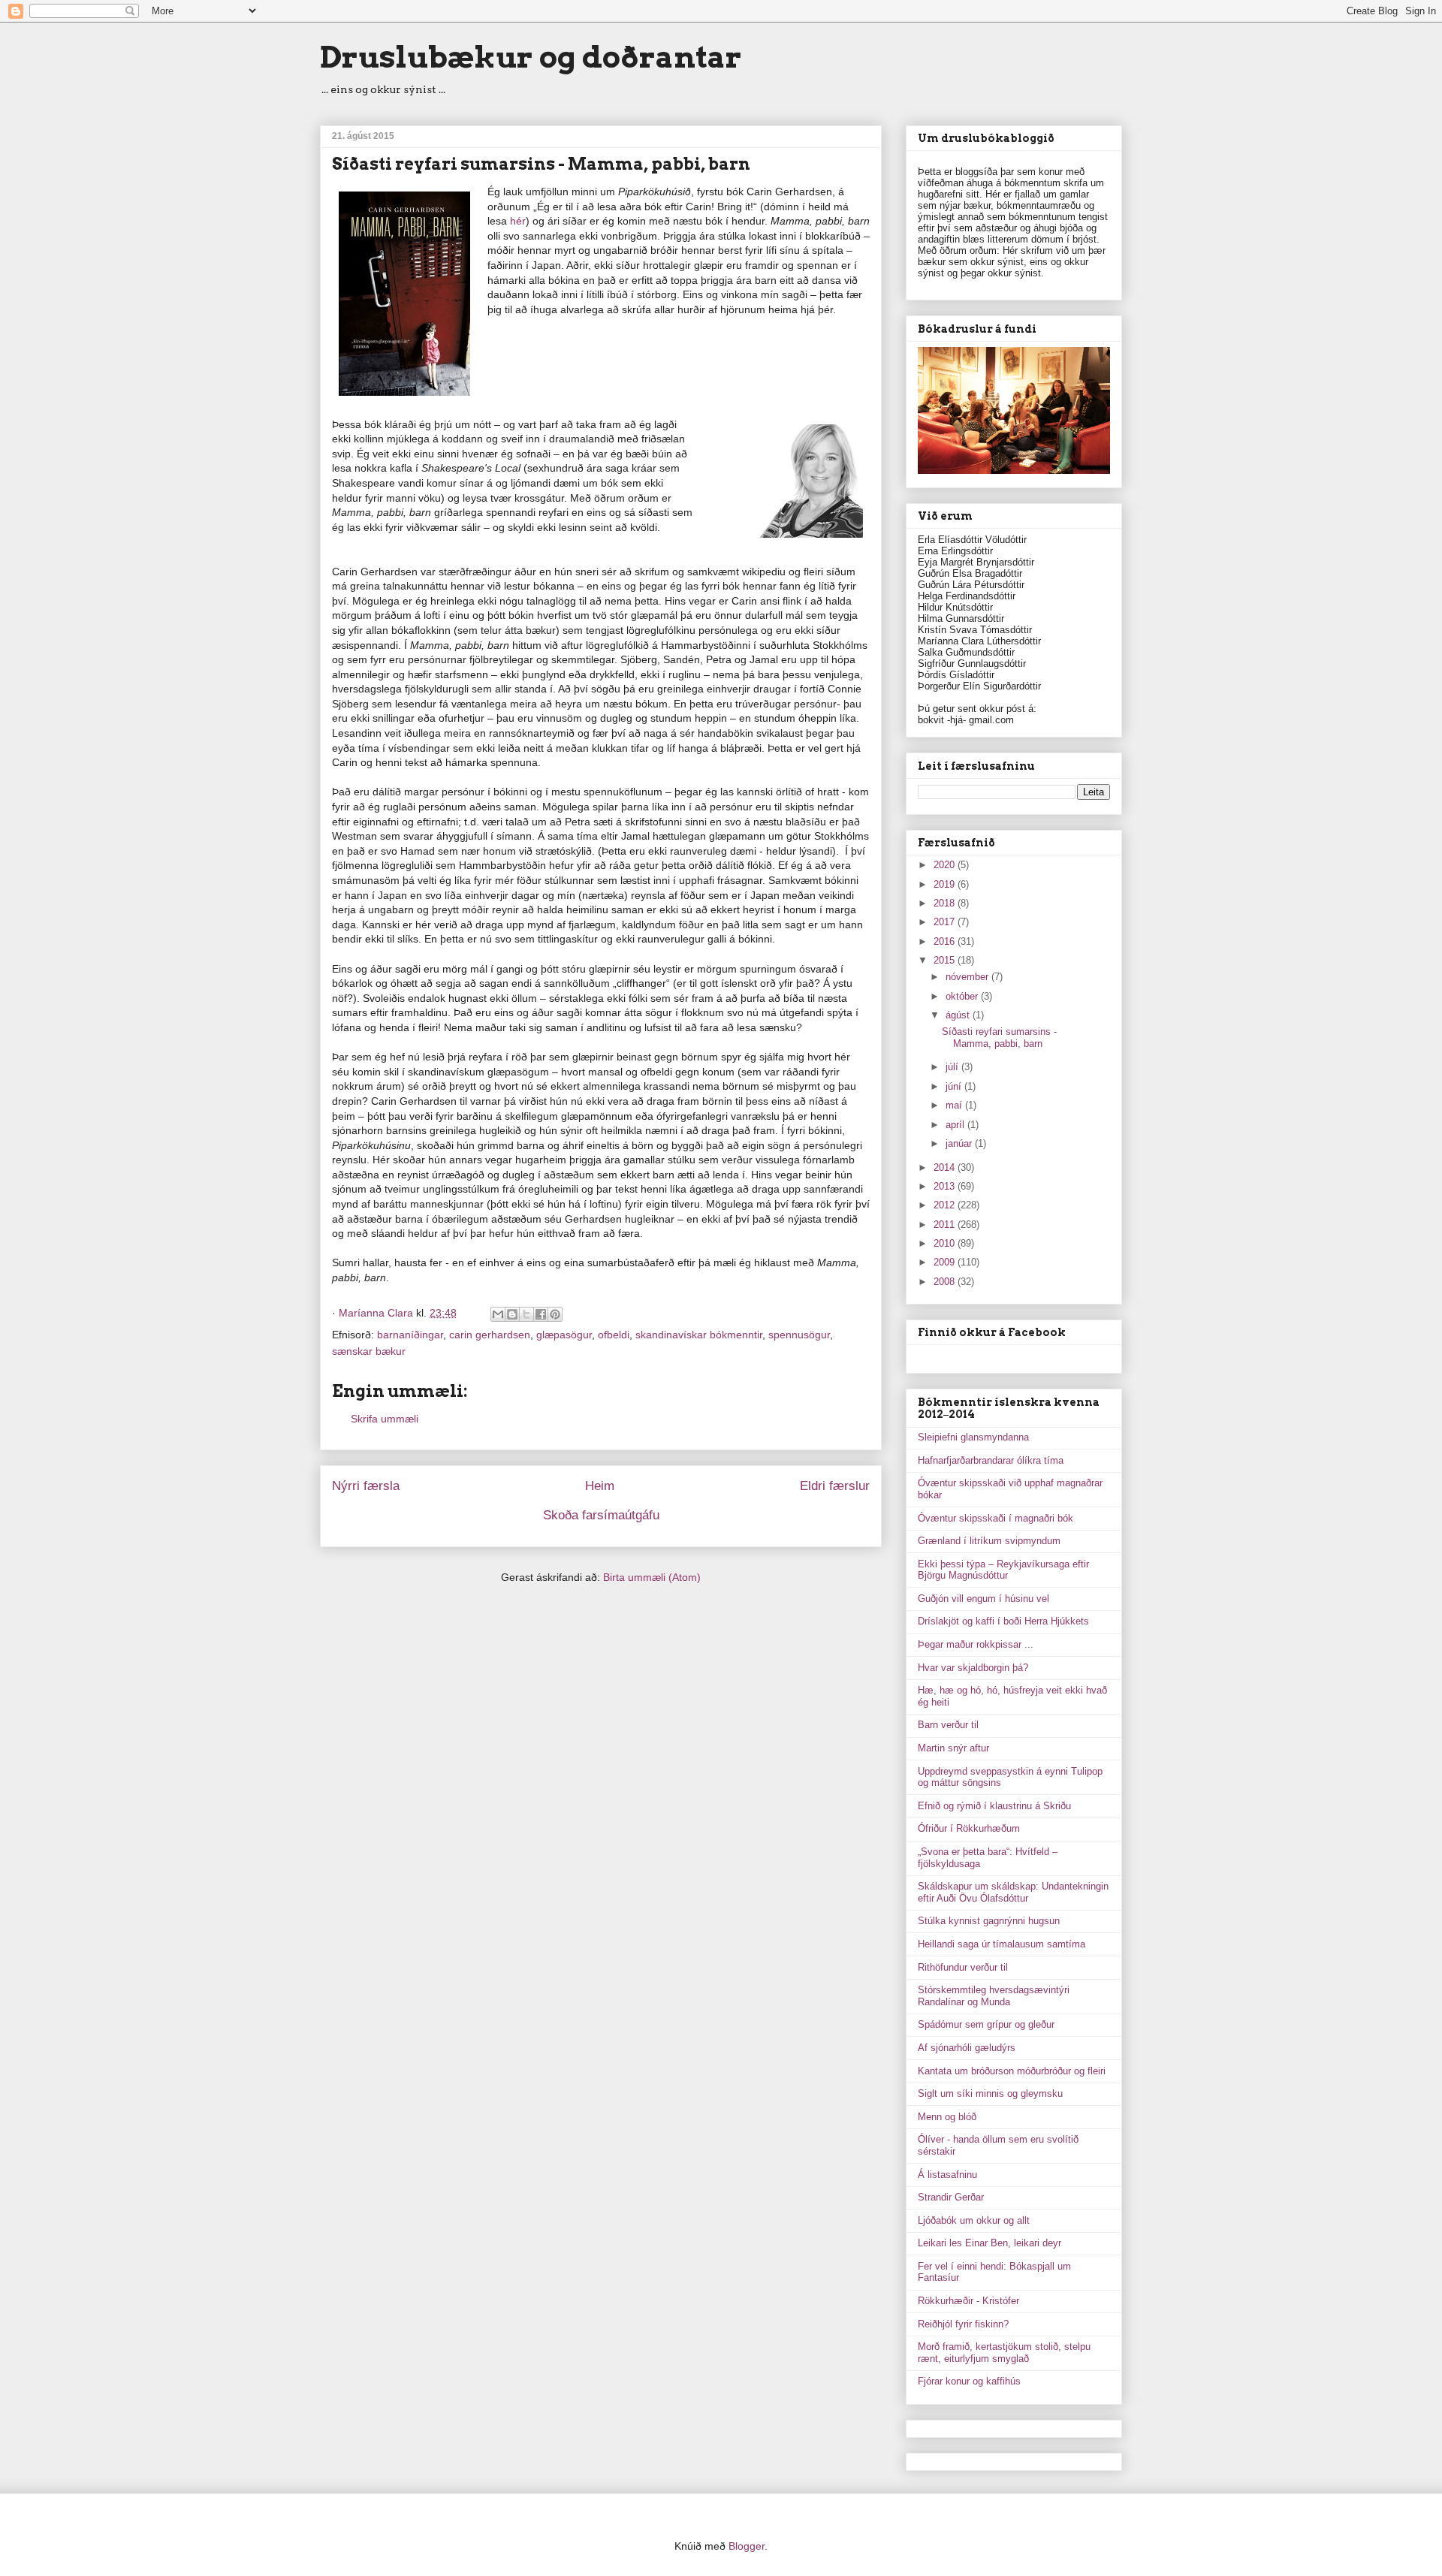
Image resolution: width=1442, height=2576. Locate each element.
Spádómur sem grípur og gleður (986, 2024)
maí (955, 1105)
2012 (946, 1205)
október (963, 996)
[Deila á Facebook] (541, 1314)
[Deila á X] (526, 1314)
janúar (960, 1143)
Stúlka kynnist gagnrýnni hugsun (989, 1921)
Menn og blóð (947, 2117)
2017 (946, 922)
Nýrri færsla (366, 1486)
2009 (946, 1262)
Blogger (747, 2546)
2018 (946, 903)
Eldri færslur (835, 1486)
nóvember (968, 977)
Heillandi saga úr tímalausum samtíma (1002, 1944)
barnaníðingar (410, 1335)
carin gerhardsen (490, 1335)
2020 (946, 865)
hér (518, 221)
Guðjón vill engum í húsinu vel (983, 1599)
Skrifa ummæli (385, 1419)
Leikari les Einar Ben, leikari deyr (989, 2243)
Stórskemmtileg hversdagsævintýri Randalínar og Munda (994, 1996)
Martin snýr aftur (953, 1748)
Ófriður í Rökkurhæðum (969, 1828)
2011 (946, 1225)
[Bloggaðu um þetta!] (512, 1314)
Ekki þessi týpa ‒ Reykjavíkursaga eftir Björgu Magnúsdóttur (1003, 1570)
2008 (946, 1282)
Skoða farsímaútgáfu (601, 1515)
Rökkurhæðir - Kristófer (968, 2301)
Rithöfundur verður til (963, 1967)
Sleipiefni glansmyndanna (973, 1437)
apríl (956, 1125)
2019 (946, 884)
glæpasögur (564, 1335)
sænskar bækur (369, 1351)
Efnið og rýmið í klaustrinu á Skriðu (994, 1806)
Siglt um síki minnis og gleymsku (990, 2093)
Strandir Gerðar (951, 2197)
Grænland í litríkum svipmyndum (989, 1541)
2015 (946, 960)
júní (955, 1086)
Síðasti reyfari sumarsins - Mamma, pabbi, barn (999, 1038)
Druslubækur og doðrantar (531, 57)
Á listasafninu (947, 2175)
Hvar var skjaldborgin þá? (973, 1668)
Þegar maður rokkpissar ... (976, 1644)
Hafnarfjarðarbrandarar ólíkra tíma (991, 1460)
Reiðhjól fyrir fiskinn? (963, 2324)
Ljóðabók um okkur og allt (974, 2220)
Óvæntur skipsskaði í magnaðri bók (996, 1518)
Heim (600, 1486)
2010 (946, 1243)
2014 (946, 1167)
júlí (953, 1067)
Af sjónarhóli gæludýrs (967, 2048)
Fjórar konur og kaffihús (969, 2381)
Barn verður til (948, 1725)
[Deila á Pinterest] (555, 1314)
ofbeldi (614, 1335)
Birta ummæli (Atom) (652, 1577)
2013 (946, 1186)
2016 (946, 941)
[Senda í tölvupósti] (498, 1314)
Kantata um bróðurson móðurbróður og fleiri (1012, 2071)
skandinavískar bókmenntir (699, 1335)
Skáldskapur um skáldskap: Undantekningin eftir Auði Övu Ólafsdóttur (1013, 1892)
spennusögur (799, 1335)
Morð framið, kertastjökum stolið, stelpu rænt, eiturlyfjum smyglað (1004, 2353)
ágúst (959, 1015)
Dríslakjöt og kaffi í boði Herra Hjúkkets (1003, 1621)
